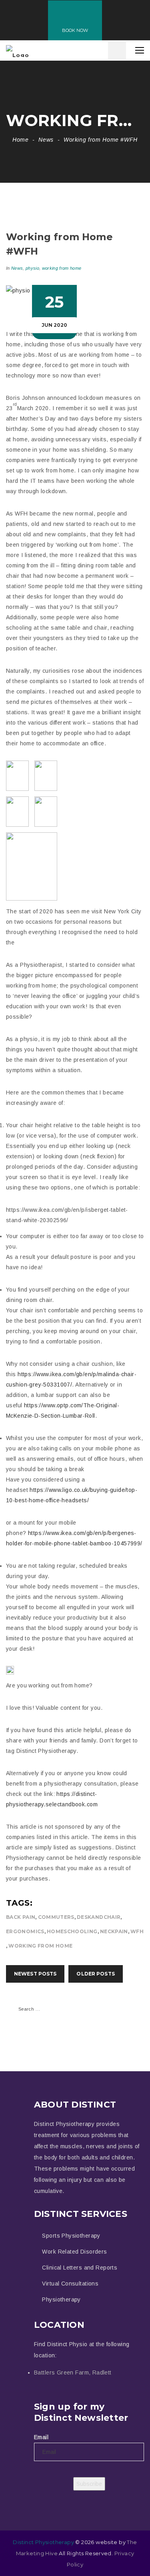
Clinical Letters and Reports (80, 2268)
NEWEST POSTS (35, 1974)
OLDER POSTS (95, 1974)
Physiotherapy (61, 2299)
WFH (137, 1931)
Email (41, 2437)
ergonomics (25, 1931)
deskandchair (99, 1917)
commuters (56, 1917)
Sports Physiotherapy (71, 2236)
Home (21, 140)
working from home (62, 268)
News (46, 140)
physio (32, 268)
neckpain (114, 1931)
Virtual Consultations (70, 2284)
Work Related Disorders (74, 2252)
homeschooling (72, 1931)
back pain (21, 1917)
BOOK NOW (75, 30)
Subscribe (89, 2484)
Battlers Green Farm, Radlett (73, 2373)
